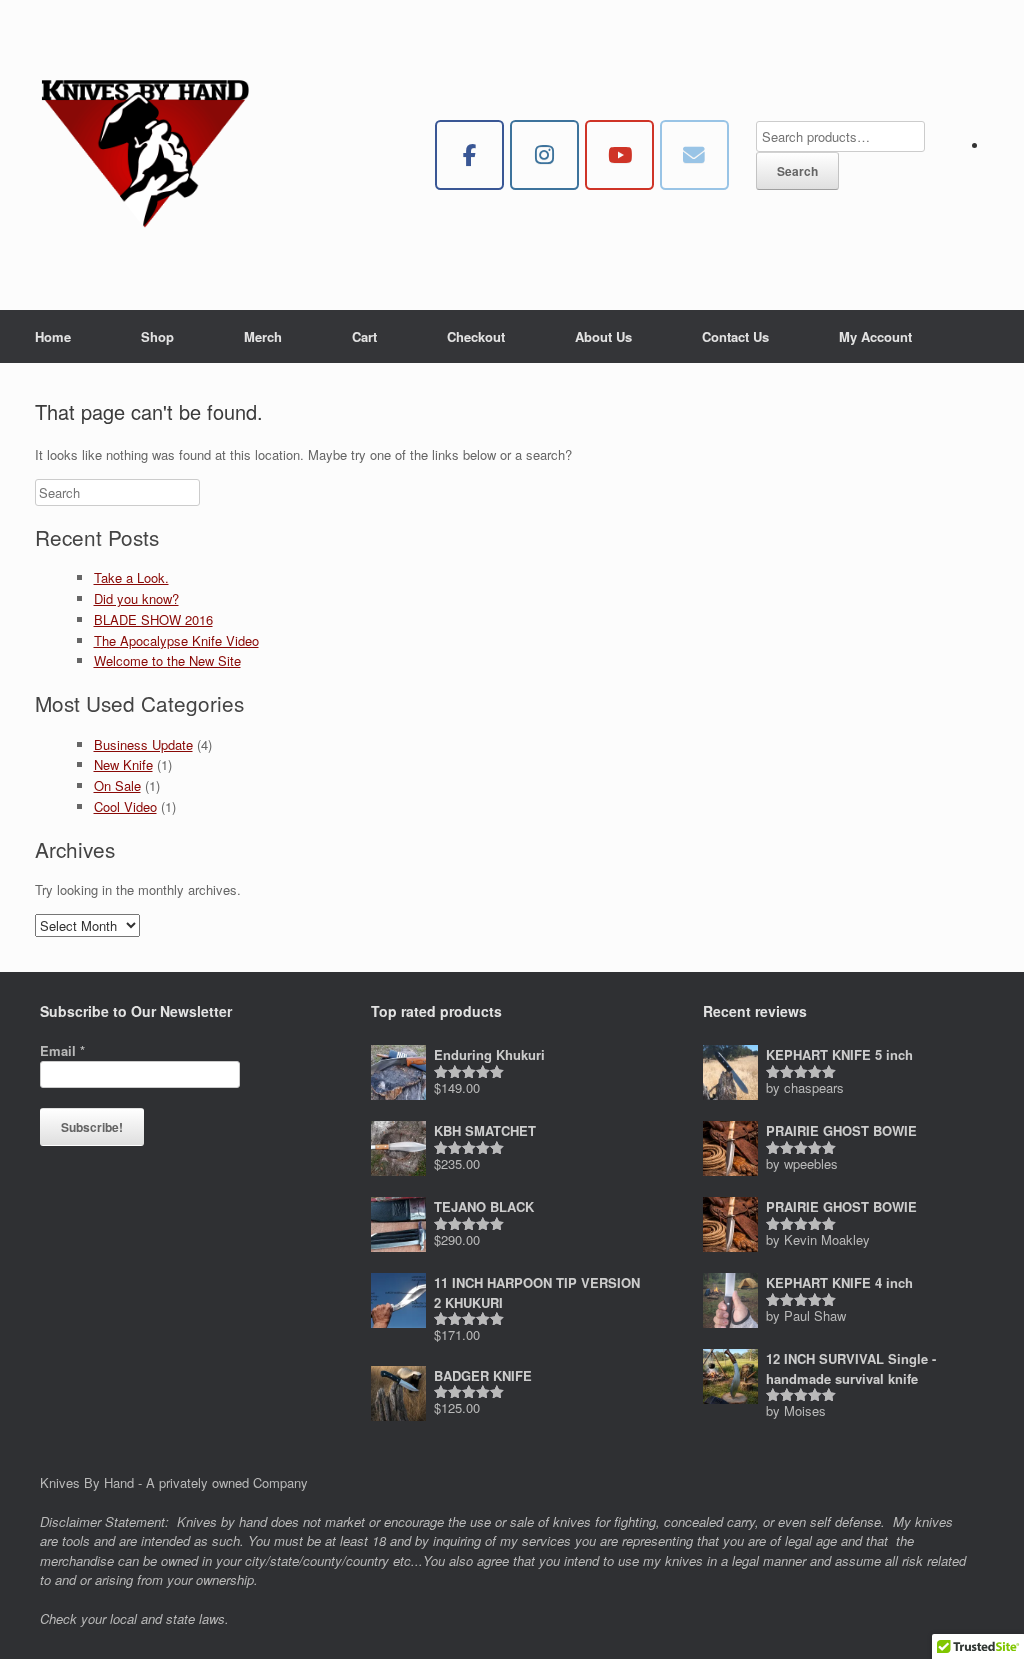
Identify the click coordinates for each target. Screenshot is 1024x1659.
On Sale (117, 785)
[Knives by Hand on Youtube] (619, 155)
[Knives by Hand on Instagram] (544, 155)
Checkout (476, 336)
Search (797, 171)
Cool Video (125, 806)
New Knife (123, 764)
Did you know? (136, 598)
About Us (603, 336)
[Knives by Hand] (145, 155)
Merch (263, 336)
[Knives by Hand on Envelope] (694, 155)
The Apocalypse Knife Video (176, 640)
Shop (157, 336)
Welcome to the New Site (167, 660)
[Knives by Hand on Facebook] (469, 155)
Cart (364, 336)
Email (62, 1050)
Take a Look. (131, 577)
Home (53, 336)
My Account (875, 336)
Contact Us (735, 336)
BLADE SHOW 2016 (153, 619)
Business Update (143, 744)
